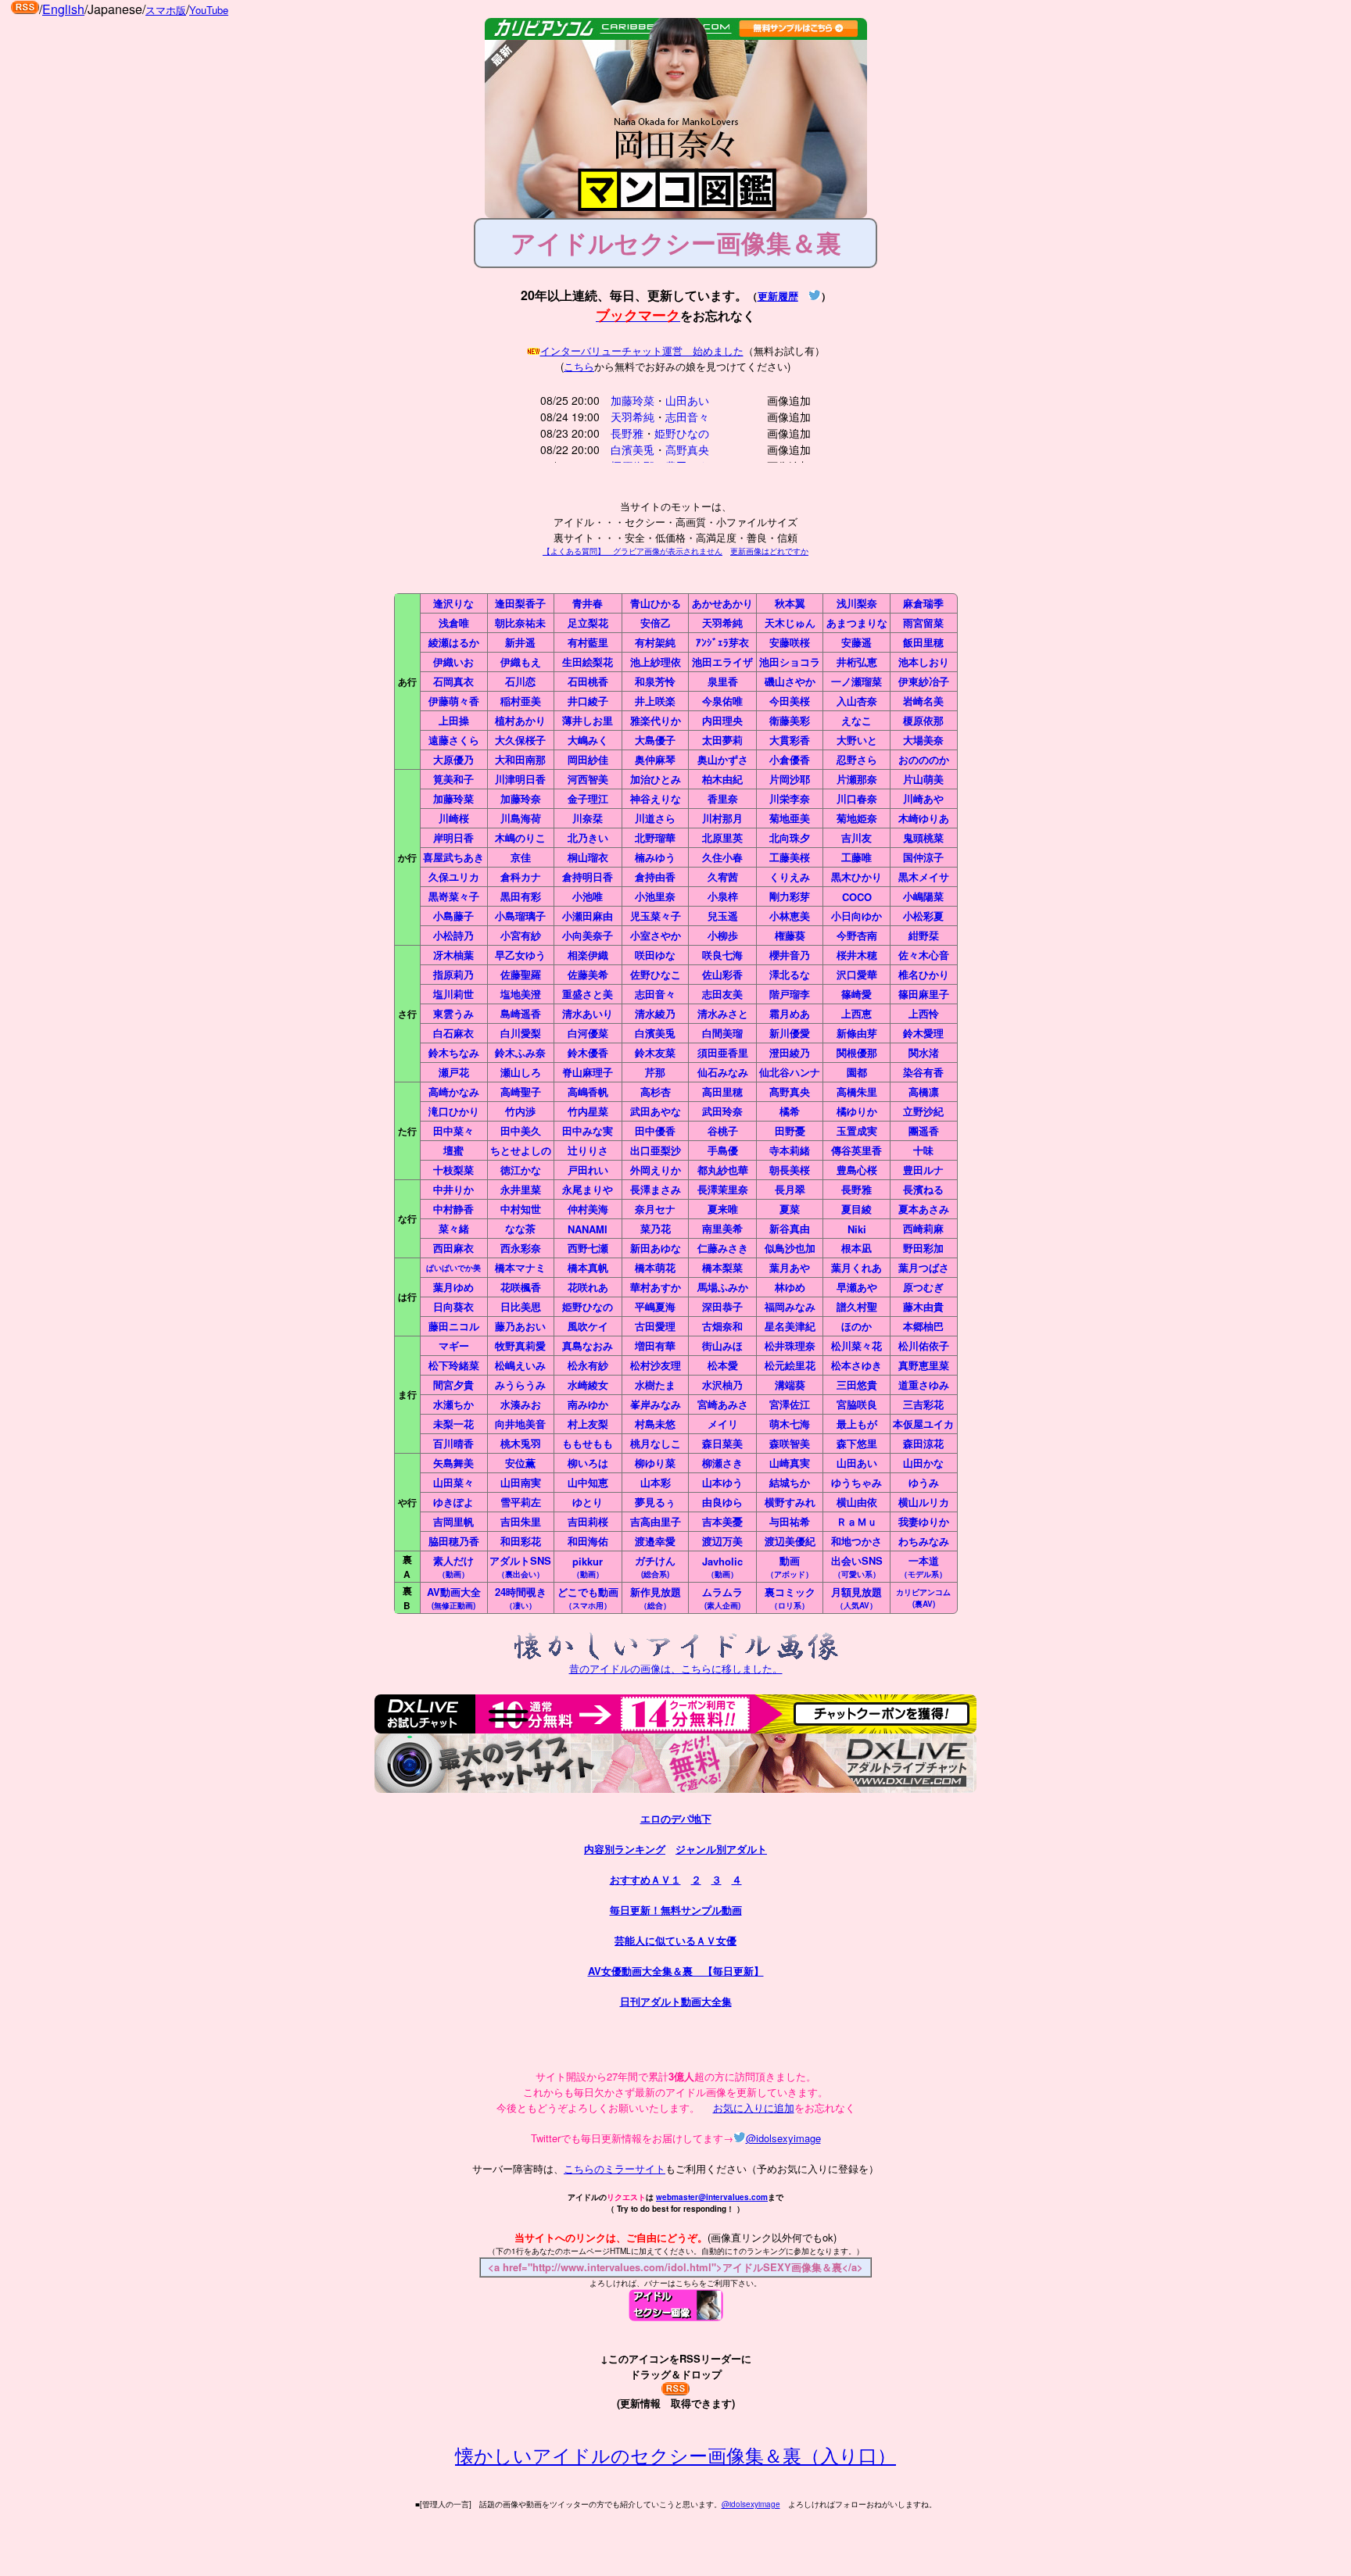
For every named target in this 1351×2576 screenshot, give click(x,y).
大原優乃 (453, 759)
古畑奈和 (722, 1326)
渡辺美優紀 (790, 1541)
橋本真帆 (588, 1267)
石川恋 (520, 681)
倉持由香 (655, 877)
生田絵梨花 (588, 662)
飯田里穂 (923, 642)
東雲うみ (453, 1013)
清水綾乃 (655, 1013)
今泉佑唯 (722, 701)
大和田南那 (520, 759)
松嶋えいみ (520, 1365)
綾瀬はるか (454, 642)
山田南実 (521, 1482)
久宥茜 (723, 877)
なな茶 (520, 1228)
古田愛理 (655, 1326)
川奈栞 (588, 818)
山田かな (923, 1463)
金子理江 (588, 798)
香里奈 (723, 798)
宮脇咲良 (857, 1404)
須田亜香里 (723, 1052)
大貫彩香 (790, 740)
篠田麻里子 (924, 994)
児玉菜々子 (656, 916)
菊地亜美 (790, 818)
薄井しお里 (588, 720)
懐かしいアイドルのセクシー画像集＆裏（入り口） (675, 2454)
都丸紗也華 (723, 1170)
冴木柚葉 (453, 955)
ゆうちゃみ (856, 1482)
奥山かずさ (723, 759)
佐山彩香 (722, 974)
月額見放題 (856, 1597)
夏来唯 (723, 1209)
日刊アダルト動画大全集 (676, 2001)
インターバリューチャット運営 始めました (642, 351)
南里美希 (722, 1228)
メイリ (723, 1424)
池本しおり (924, 662)
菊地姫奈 (857, 818)
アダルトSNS (520, 1566)
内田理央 (722, 720)
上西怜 (924, 1013)
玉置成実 (857, 1131)
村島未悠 (655, 1424)
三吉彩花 (923, 1404)
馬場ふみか (723, 1287)
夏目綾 (856, 1209)
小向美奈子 (588, 935)
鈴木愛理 (923, 1033)
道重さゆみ (924, 1385)
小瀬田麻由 (588, 916)
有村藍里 (588, 642)
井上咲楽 (655, 701)
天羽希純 (632, 417)
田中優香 (655, 1131)
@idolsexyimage (783, 2138)
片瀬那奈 (857, 779)
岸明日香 (453, 837)
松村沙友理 (656, 1365)
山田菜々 (453, 1482)
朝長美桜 (790, 1170)
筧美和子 (453, 779)
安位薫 (520, 1463)
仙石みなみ (723, 1072)
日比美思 (521, 1306)
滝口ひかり (454, 1111)
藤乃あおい (520, 1326)
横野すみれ (790, 1502)
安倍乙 (656, 623)
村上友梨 (588, 1424)
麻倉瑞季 (923, 603)
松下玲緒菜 (454, 1365)
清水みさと (723, 1013)
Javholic (722, 1567)
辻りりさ (588, 1150)
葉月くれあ (856, 1267)
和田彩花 (521, 1541)
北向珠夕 (790, 837)
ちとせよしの (521, 1150)
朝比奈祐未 (520, 623)
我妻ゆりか (924, 1521)
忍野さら (857, 759)
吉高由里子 (656, 1521)
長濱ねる (923, 1189)
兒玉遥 (723, 916)
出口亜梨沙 (656, 1150)
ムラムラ (722, 1597)
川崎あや (923, 798)
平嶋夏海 (655, 1306)
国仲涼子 (923, 857)
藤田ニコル (454, 1326)
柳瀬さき (722, 1463)
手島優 (723, 1150)
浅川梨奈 (857, 603)
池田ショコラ (790, 662)
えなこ (856, 720)
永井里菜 (521, 1189)
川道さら (655, 818)
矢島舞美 (453, 1463)
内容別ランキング (625, 1849)
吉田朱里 (521, 1521)
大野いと (857, 740)
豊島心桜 (857, 1170)
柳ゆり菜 (655, 1463)
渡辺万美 (722, 1541)
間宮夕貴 (453, 1385)
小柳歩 (723, 935)
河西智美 (588, 779)
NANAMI (588, 1229)
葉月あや (790, 1267)
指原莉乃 (453, 974)
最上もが (857, 1424)
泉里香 (723, 681)
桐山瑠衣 (588, 857)
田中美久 (521, 1131)
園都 (857, 1072)
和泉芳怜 (655, 681)
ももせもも (588, 1443)
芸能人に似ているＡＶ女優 (675, 1940)
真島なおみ (588, 1345)
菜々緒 (454, 1228)
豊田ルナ (923, 1170)
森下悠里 (857, 1443)
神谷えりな (656, 798)
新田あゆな (656, 1248)
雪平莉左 (521, 1502)
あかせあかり (722, 603)
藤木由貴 (923, 1306)
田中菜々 (453, 1131)
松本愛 (723, 1365)
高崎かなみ (454, 1091)
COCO (857, 897)
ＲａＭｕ (857, 1521)
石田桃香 (588, 681)
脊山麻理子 (588, 1072)
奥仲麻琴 (655, 759)
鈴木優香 (588, 1052)
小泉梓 (723, 896)
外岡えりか (656, 1170)
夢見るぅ (655, 1502)
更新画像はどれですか (769, 551)
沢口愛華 (857, 974)
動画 (790, 1566)
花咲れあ (588, 1287)
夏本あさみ (924, 1209)
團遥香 (924, 1131)
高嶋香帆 (588, 1091)
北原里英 (722, 837)
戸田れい (588, 1170)
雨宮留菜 (923, 623)
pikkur (588, 1567)
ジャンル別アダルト (721, 1849)
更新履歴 (778, 296)
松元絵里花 (790, 1365)
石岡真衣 (453, 681)
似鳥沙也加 (790, 1248)
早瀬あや (857, 1287)
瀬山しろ (521, 1072)
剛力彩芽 (790, 896)
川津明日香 (520, 779)
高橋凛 (924, 1091)
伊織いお (453, 662)
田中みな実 (588, 1131)
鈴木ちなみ (454, 1052)
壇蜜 (453, 1150)
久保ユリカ (454, 877)
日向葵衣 (453, 1306)
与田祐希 (790, 1521)
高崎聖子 (521, 1091)
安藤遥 (856, 642)
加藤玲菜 (632, 400)
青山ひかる (656, 603)
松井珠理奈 (790, 1345)
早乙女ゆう (520, 955)
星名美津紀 (790, 1326)
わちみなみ (924, 1541)
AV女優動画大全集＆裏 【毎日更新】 (676, 1971)
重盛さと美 (588, 994)
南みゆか (588, 1404)
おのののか (924, 759)
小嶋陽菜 (923, 896)
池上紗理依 (656, 662)
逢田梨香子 (520, 603)
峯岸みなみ (656, 1404)
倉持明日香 (588, 877)
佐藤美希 (588, 974)
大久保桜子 (520, 740)
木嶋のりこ (520, 837)
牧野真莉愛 (520, 1345)
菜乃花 (656, 1228)
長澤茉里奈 (723, 1189)
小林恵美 (790, 916)
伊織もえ (521, 662)
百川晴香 (453, 1443)
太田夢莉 (722, 740)
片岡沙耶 (790, 779)
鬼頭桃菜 (923, 837)
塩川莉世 (453, 994)
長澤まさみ (656, 1189)
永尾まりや (588, 1189)
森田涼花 (923, 1443)
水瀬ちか (453, 1404)
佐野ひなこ (656, 974)
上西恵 (856, 1013)
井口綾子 (588, 701)
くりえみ (790, 877)
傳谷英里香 (856, 1150)
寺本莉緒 (790, 1150)
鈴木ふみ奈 (520, 1052)
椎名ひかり (924, 974)
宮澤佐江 (790, 1404)
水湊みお (521, 1404)
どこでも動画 (588, 1597)
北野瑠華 (655, 837)
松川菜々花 (856, 1345)
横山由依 (857, 1502)
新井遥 (520, 642)
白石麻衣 (453, 1033)
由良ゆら (722, 1502)
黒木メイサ (924, 877)
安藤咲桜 (790, 642)
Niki (857, 1229)
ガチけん (655, 1566)
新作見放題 (656, 1597)
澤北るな (790, 974)
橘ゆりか (857, 1111)
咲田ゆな (655, 955)
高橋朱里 (857, 1091)
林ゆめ (790, 1287)
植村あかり (520, 720)
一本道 (923, 1566)
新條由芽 (857, 1033)
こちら (579, 366)
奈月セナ (655, 1209)
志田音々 (687, 417)
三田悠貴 (857, 1385)
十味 (923, 1150)
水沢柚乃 (722, 1385)
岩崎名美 (923, 701)
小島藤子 (453, 916)
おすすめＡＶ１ (645, 1879)
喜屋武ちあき (453, 857)
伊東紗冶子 (924, 681)
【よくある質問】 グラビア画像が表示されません (632, 551)
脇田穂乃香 (454, 1541)
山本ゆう (722, 1482)
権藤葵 (790, 935)
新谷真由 (790, 1228)
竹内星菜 (588, 1111)
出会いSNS (857, 1566)
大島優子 (655, 740)
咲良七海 (722, 955)
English (63, 9)
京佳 (521, 857)
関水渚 (924, 1052)
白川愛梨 (521, 1033)
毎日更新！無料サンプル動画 (676, 1910)
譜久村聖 (857, 1306)
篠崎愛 (856, 994)
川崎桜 (454, 818)
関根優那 (857, 1052)
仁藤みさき (723, 1248)
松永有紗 (588, 1365)
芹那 (655, 1072)
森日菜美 (722, 1443)
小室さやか (656, 935)
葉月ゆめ (453, 1287)
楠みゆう (655, 857)
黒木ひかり (856, 877)
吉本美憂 (722, 1521)
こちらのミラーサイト (615, 2168)
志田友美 (722, 994)
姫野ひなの (682, 433)
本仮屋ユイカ (923, 1424)
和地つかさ (856, 1541)
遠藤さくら (454, 740)
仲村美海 (588, 1209)
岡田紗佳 (588, 759)
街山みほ (722, 1345)
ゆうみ (924, 1482)
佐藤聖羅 (521, 974)
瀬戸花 (454, 1072)
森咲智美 (790, 1443)
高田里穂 (722, 1091)
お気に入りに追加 (754, 2107)
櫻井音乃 (790, 955)
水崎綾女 (588, 1385)
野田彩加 (923, 1248)
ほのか (856, 1326)
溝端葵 (790, 1385)
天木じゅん (790, 623)
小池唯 (588, 896)
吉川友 (856, 837)
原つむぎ (923, 1287)
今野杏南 (857, 935)
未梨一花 (453, 1424)
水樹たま (655, 1385)
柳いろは (588, 1463)
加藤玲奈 (521, 798)
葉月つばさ (924, 1267)
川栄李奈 (790, 798)
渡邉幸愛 (655, 1541)
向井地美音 (520, 1424)
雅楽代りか (656, 720)
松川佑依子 (924, 1345)
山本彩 (656, 1482)
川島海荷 (521, 818)
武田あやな (656, 1111)
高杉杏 (656, 1091)
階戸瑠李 (790, 994)
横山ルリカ (924, 1502)
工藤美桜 (790, 857)
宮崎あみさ (723, 1404)
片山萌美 (923, 779)
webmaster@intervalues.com (712, 2197)
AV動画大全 (454, 1597)
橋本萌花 (655, 1267)
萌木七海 (790, 1424)
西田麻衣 (453, 1248)
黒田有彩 (521, 896)
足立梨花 (588, 623)
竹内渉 (520, 1111)
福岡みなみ (790, 1306)
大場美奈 (923, 740)
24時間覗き (521, 1597)
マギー (454, 1345)
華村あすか (656, 1287)
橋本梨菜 (722, 1267)
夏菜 (790, 1209)
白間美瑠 (722, 1033)
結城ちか (790, 1482)
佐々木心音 (924, 955)
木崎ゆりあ (924, 818)
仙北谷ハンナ (790, 1072)
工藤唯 (856, 857)
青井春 (588, 603)
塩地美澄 (521, 994)
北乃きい (588, 837)
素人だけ (453, 1566)
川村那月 (722, 818)
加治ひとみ (656, 779)
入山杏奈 (857, 701)
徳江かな (521, 1170)
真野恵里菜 (924, 1365)
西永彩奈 (521, 1248)
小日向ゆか (856, 916)
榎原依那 (923, 720)
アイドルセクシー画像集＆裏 (676, 242)
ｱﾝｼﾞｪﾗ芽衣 (722, 642)
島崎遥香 (521, 1013)
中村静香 (453, 1209)
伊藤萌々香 (454, 701)
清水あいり (588, 1013)
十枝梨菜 (453, 1170)
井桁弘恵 (857, 662)
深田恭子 (722, 1306)
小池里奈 (655, 896)
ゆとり (588, 1502)
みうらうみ (520, 1385)
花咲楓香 (521, 1287)
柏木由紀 (722, 779)
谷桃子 (723, 1131)
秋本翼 (790, 603)
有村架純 (655, 642)
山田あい (687, 400)
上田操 (454, 720)
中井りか (453, 1189)
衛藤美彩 (790, 720)
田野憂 (790, 1131)
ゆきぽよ (453, 1502)
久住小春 (722, 857)
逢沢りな (453, 603)
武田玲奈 (722, 1111)
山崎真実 (790, 1463)
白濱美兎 (632, 449)
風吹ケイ (588, 1326)
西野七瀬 (588, 1248)
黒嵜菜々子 (454, 896)
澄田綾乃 (790, 1052)
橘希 (790, 1111)
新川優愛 (790, 1033)
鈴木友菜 (655, 1052)
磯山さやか (790, 681)
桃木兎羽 (521, 1443)
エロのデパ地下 (676, 1818)
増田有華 (655, 1345)
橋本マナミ (520, 1267)
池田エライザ (722, 662)
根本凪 (856, 1248)
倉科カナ (521, 877)
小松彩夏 (923, 916)
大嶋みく (588, 740)
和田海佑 (588, 1541)
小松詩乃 (453, 935)
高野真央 (687, 449)
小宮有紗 (521, 935)
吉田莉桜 (588, 1521)
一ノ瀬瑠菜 (856, 681)
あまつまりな (857, 623)
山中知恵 (588, 1482)
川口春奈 (857, 798)
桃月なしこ (656, 1443)
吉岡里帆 (453, 1521)
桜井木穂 (857, 955)
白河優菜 (588, 1033)
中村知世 (521, 1209)
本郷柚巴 (923, 1326)
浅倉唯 (454, 623)
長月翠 (790, 1189)
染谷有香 (923, 1072)
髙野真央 (790, 1091)
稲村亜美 (521, 701)
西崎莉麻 (923, 1228)
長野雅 (627, 433)
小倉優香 (790, 759)
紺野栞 (924, 935)
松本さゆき (856, 1365)
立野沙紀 (923, 1111)
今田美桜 (790, 701)
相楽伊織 (588, 955)
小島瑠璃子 (520, 916)
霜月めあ (790, 1013)
